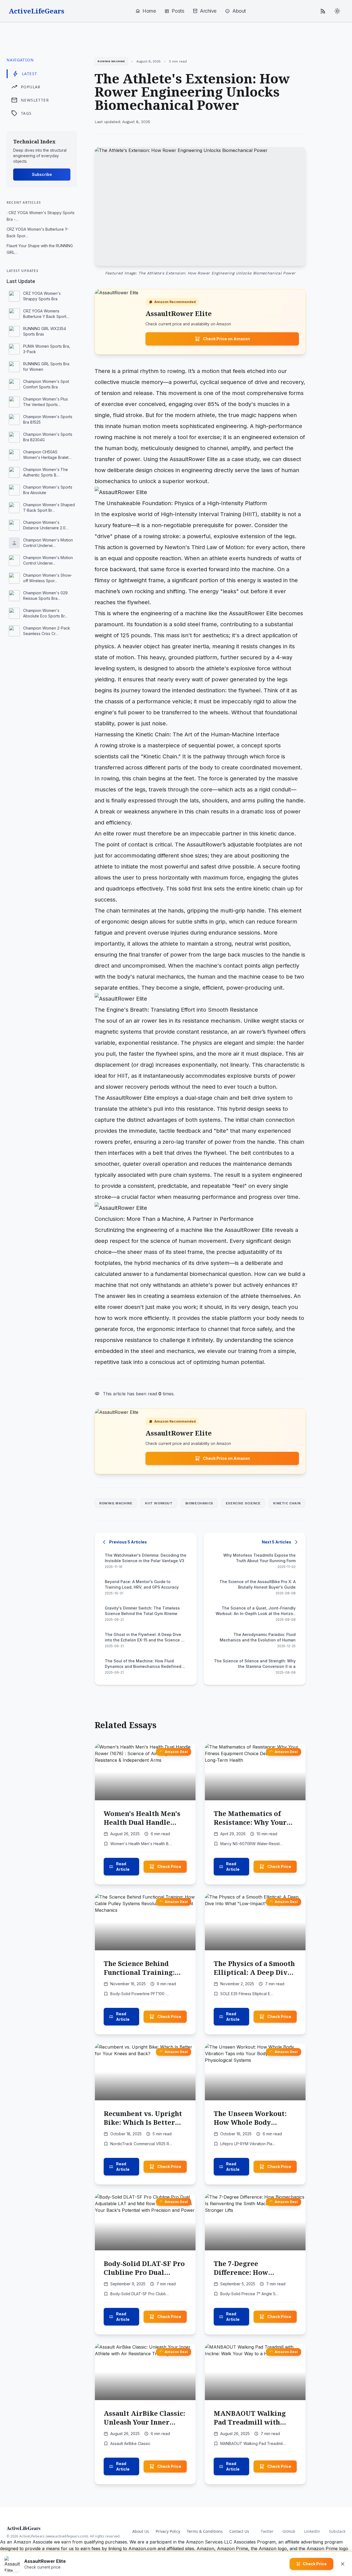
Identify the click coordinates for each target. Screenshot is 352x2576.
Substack (337, 2531)
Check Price (169, 1866)
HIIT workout (159, 1503)
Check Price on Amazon (226, 339)
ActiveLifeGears (37, 11)
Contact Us (239, 2531)
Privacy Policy (168, 2531)
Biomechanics (199, 1503)
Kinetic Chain (287, 1503)
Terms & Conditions (205, 2531)
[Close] (343, 2564)
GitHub (289, 2531)
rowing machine (116, 1503)
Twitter (267, 2531)
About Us (141, 2531)
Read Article (123, 1866)
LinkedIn (312, 2531)
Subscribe (42, 174)
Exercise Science (243, 1503)
